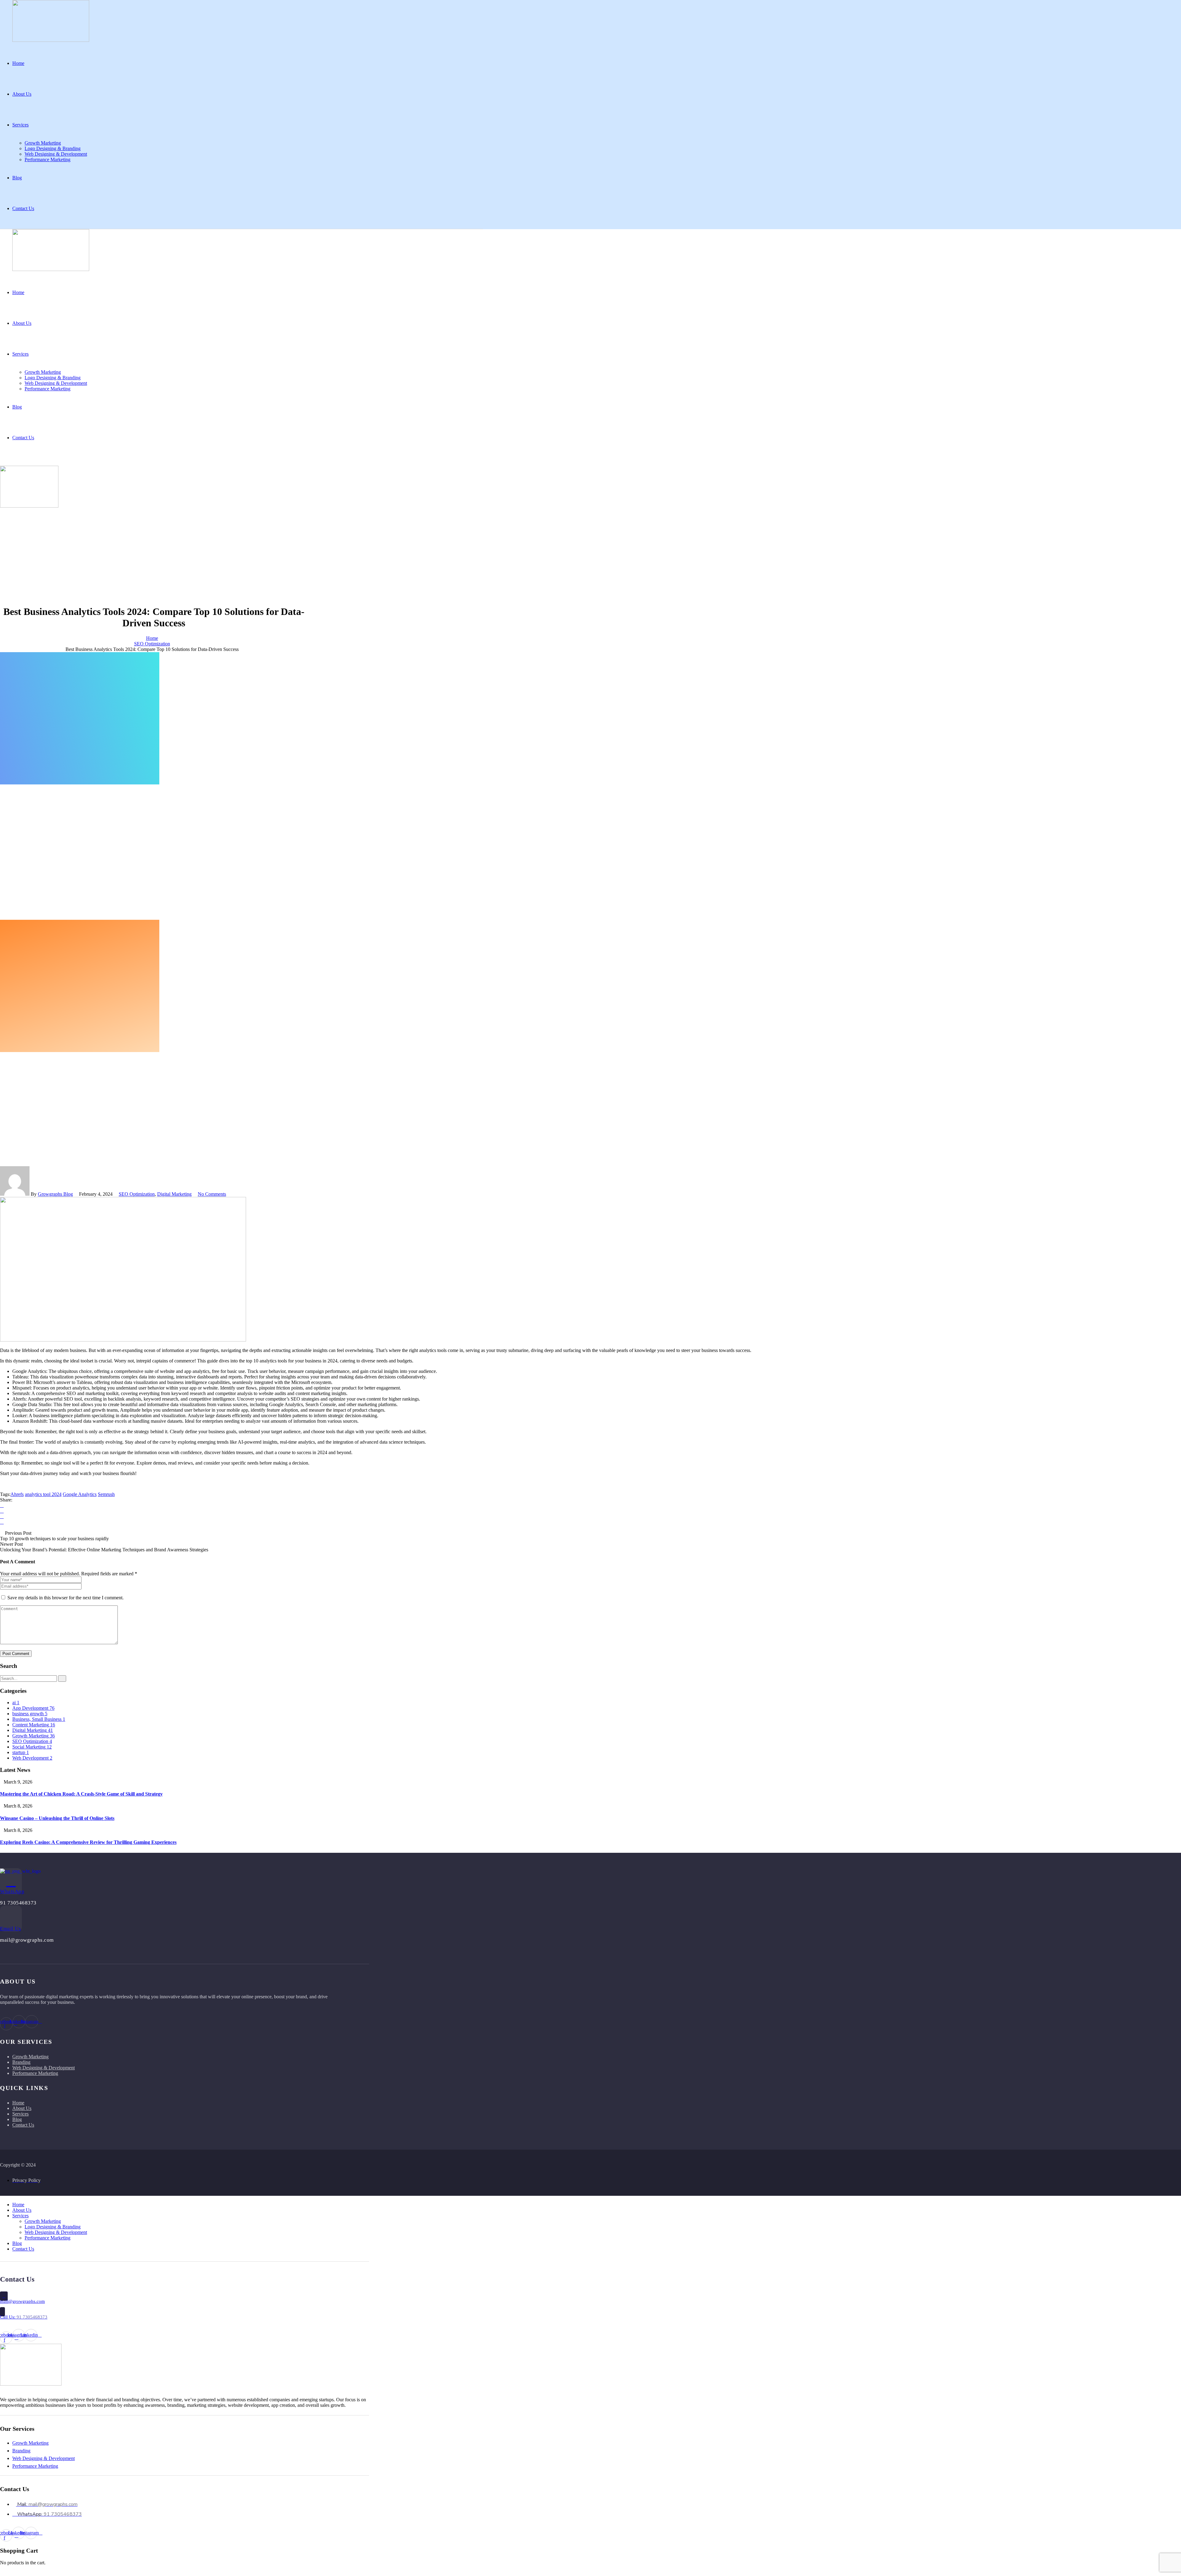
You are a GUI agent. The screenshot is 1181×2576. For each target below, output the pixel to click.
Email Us (10, 1929)
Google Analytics (80, 1494)
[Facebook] (2, 1505)
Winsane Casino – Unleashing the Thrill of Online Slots (57, 1818)
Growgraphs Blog (55, 1194)
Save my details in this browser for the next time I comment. (66, 1598)
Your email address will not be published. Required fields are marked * (69, 1574)
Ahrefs (17, 1494)
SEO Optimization (152, 644)
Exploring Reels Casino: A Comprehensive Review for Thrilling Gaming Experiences (88, 1842)
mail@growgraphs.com (22, 2301)
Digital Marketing (174, 1194)
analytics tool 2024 (43, 1494)
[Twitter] (2, 1511)
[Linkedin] (2, 1516)
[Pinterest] (2, 1522)
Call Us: (24, 2317)
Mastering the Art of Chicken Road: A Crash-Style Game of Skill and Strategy (81, 1794)
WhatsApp (12, 1891)
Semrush (106, 1494)
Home (152, 638)
